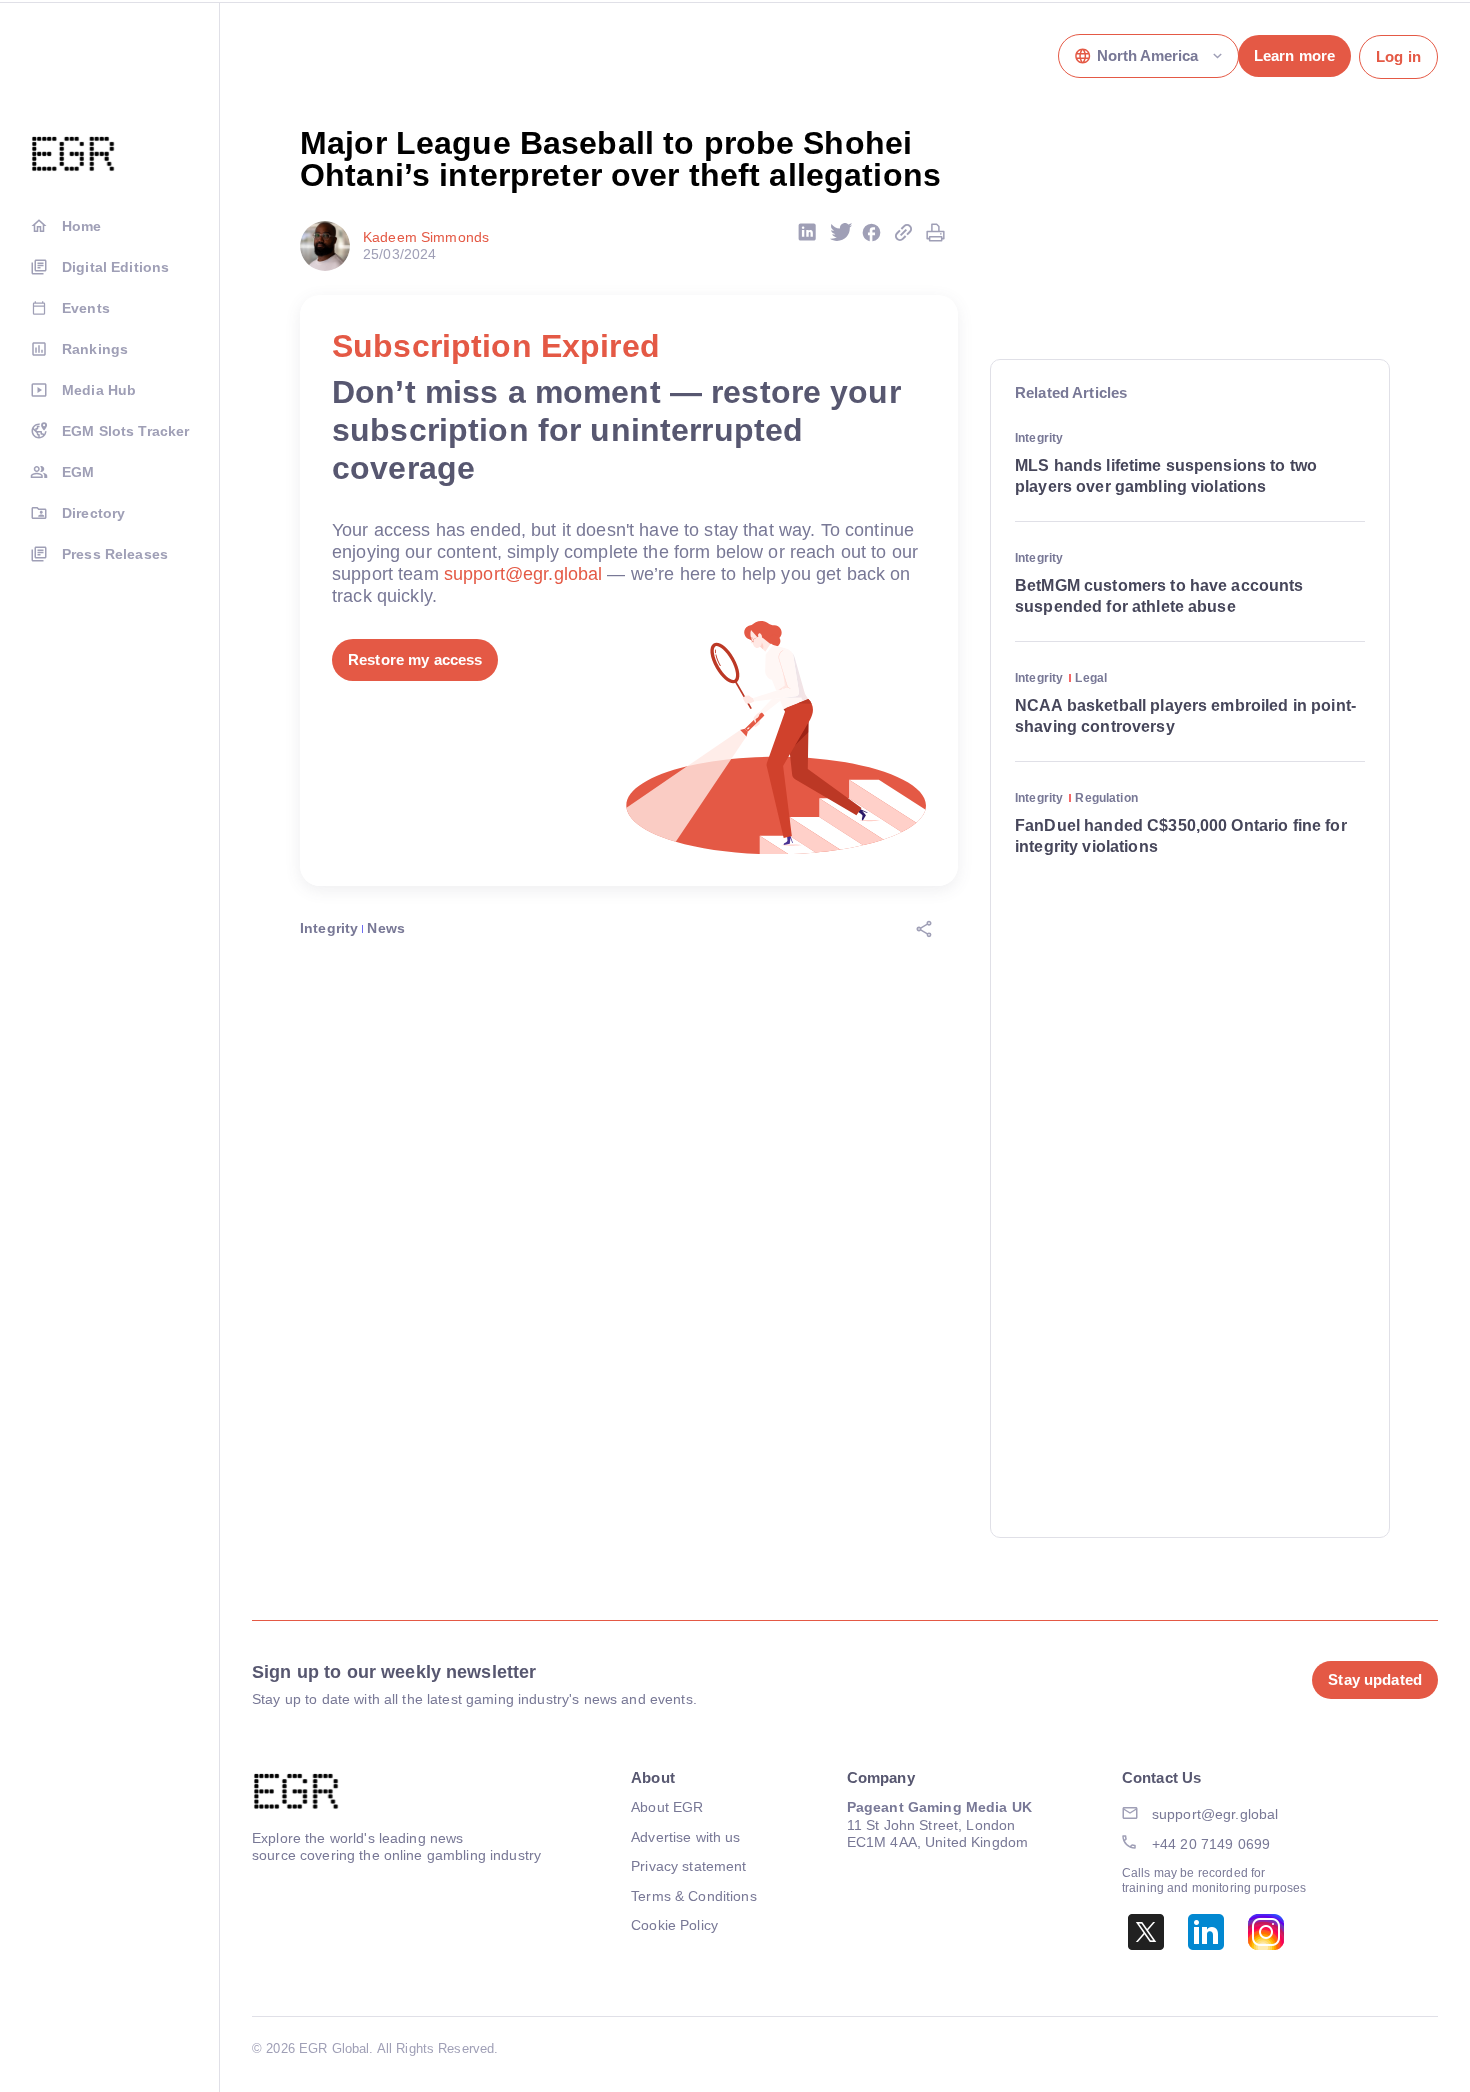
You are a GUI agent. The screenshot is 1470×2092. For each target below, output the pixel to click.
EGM (78, 472)
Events (86, 308)
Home (82, 226)
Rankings (95, 349)
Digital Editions (115, 267)
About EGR (667, 1807)
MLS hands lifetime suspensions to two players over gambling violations (1166, 476)
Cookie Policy (674, 1925)
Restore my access (415, 659)
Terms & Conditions (694, 1896)
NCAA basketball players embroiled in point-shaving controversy (1185, 716)
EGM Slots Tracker (125, 431)
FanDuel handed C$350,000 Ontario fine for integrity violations (1181, 836)
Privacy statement (688, 1866)
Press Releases (115, 554)
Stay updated (1375, 1679)
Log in (1398, 56)
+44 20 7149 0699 (1211, 1844)
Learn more (1294, 55)
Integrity (329, 928)
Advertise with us (685, 1837)
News (386, 928)
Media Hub (99, 390)
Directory (93, 513)
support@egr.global (523, 574)
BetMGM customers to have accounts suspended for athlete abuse (1159, 596)
